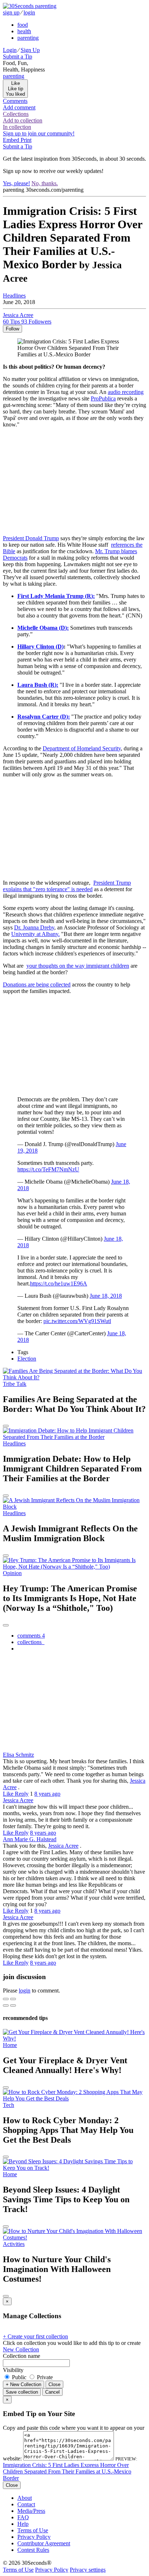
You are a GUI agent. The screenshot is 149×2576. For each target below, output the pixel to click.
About (25, 2498)
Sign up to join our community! (39, 133)
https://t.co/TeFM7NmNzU (48, 1169)
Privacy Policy (34, 2537)
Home (10, 2045)
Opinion (12, 1573)
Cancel (52, 2392)
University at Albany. (35, 934)
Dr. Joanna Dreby (34, 927)
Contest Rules (33, 2550)
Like (9, 1794)
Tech (8, 2105)
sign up (11, 12)
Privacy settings (88, 2570)
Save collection (22, 2392)
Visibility (13, 2370)
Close (54, 2384)
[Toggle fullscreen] (13, 1999)
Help (23, 2524)
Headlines (14, 296)
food (23, 25)
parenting (28, 38)
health (24, 31)
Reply (22, 1794)
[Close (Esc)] (6, 1999)
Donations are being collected (37, 985)
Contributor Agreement (44, 2543)
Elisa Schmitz (18, 1755)
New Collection (21, 2349)
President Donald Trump (31, 538)
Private (44, 2377)
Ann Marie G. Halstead (30, 1839)
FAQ (23, 2517)
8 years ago (47, 1794)
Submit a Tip (18, 57)
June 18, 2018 (106, 1296)
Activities (14, 2244)
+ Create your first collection (35, 2336)
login (29, 12)
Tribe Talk (15, 1384)
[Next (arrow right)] (13, 2005)
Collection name (22, 2356)
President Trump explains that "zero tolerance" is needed (67, 886)
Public (19, 2377)
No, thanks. (45, 183)
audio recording (126, 392)
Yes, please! (16, 183)
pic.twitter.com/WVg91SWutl (77, 1321)
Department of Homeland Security (82, 748)
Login (10, 50)
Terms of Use (33, 2530)
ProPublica (103, 398)
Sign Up (30, 50)
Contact (26, 2504)
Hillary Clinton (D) (41, 647)
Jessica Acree (18, 1800)
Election (27, 1359)
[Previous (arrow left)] (6, 2005)
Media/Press (31, 2511)
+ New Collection (24, 2384)
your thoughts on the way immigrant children (78, 966)
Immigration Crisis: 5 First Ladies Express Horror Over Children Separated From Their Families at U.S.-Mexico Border (67, 2471)
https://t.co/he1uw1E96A (59, 1283)
